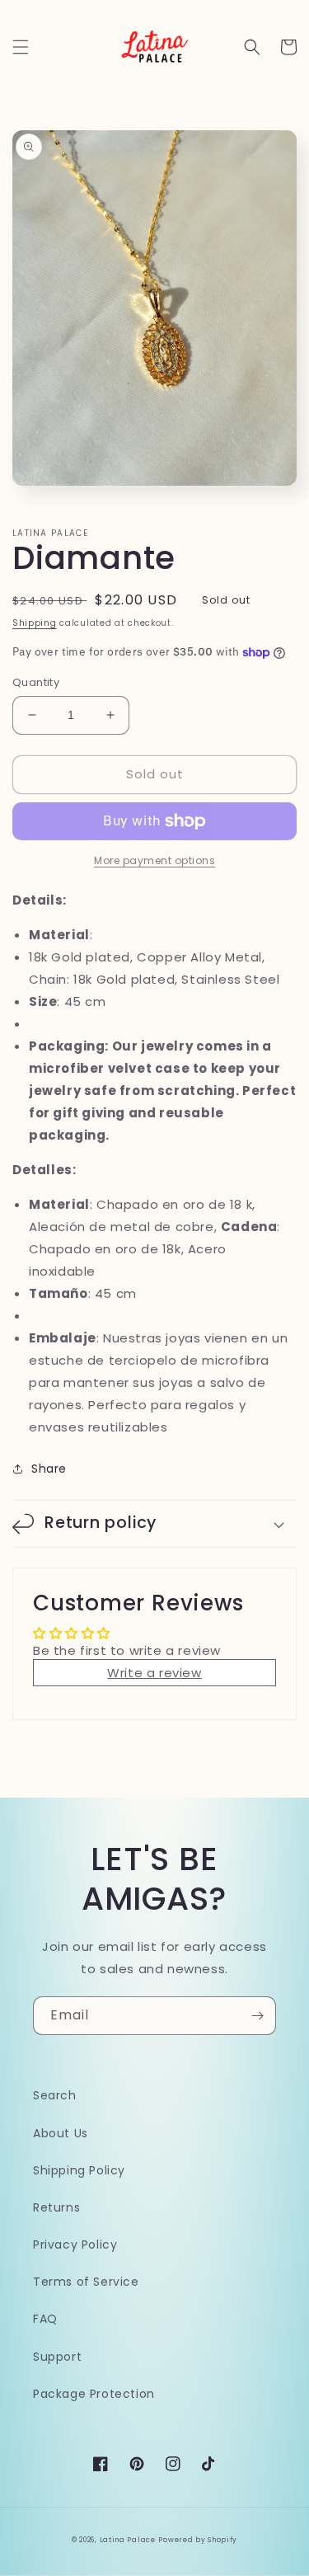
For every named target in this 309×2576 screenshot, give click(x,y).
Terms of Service (86, 2282)
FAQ (45, 2319)
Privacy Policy (75, 2245)
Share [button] (49, 1469)
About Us (61, 2133)
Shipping (35, 623)
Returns (56, 2207)
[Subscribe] (257, 2016)
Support (57, 2357)
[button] (21, 47)
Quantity (36, 682)
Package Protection (94, 2394)
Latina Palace (128, 2540)
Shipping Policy (79, 2170)
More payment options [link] (154, 860)
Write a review (154, 1673)
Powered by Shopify (198, 2540)
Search (55, 2095)
